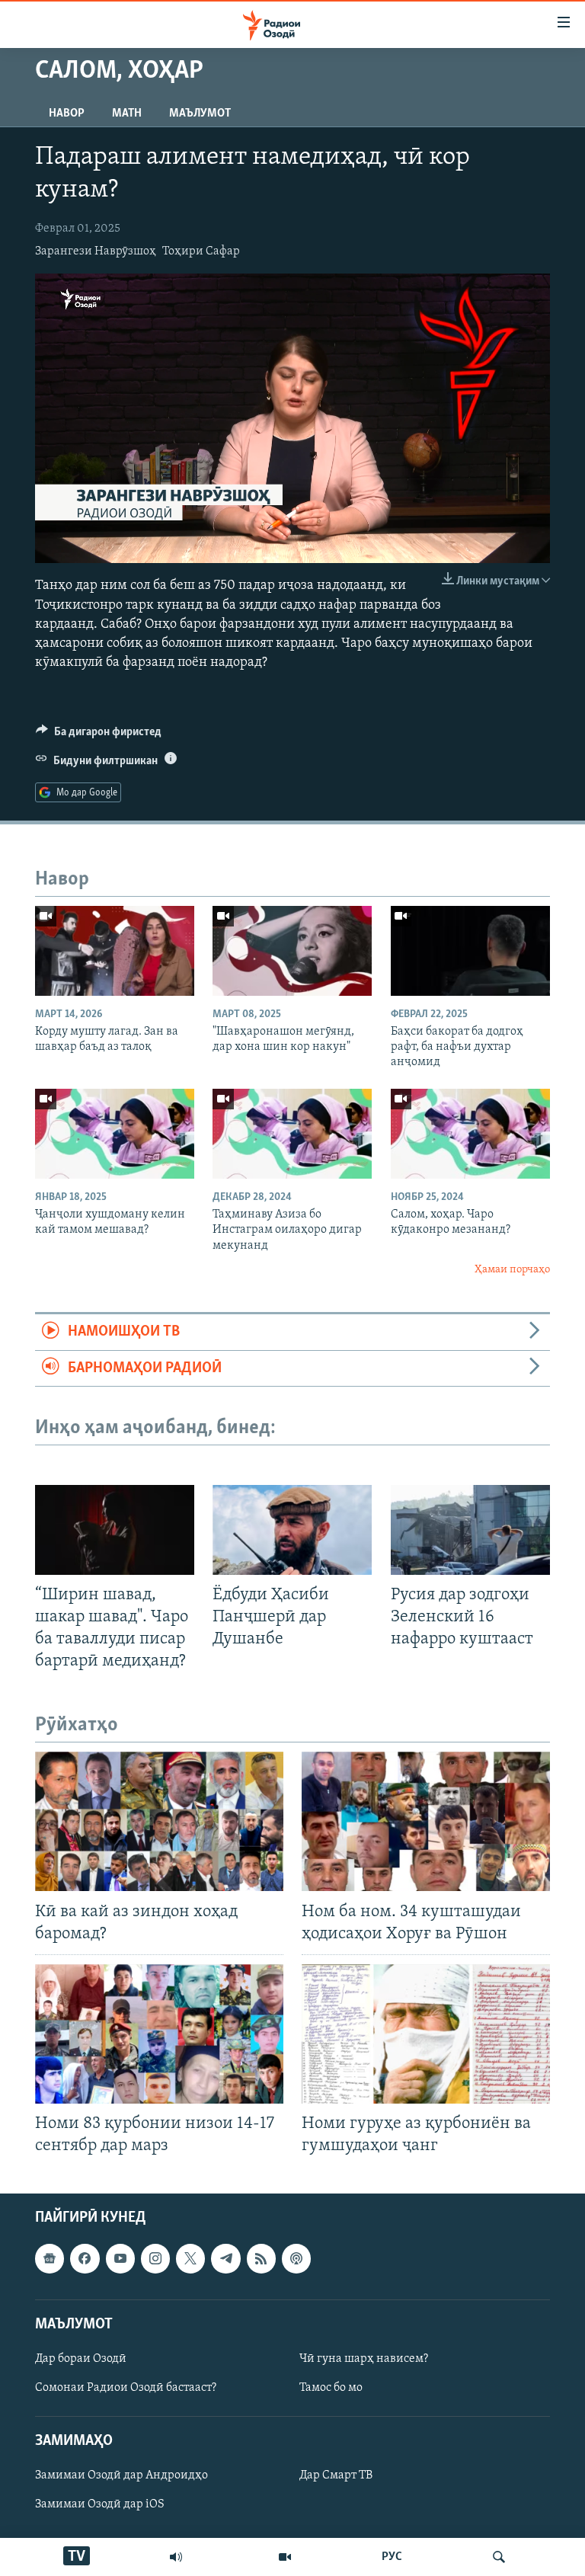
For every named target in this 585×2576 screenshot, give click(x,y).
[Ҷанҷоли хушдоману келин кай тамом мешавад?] (115, 1134)
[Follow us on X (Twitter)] (190, 2259)
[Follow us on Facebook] (85, 2259)
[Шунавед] (176, 2557)
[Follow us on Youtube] (120, 2259)
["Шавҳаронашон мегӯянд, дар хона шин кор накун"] (292, 951)
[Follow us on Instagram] (155, 2259)
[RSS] (261, 2259)
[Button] (99, 735)
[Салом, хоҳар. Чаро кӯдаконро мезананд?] (470, 1134)
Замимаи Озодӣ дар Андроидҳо (121, 2476)
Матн (127, 114)
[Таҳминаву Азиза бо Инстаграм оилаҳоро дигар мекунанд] (292, 1134)
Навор (67, 114)
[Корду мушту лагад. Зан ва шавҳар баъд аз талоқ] (115, 951)
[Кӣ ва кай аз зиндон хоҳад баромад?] (159, 1821)
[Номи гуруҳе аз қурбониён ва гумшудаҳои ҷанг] (426, 2034)
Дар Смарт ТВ (336, 2476)
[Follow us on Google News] (50, 2259)
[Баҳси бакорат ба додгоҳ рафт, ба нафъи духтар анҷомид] (470, 951)
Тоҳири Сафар (201, 251)
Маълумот (200, 114)
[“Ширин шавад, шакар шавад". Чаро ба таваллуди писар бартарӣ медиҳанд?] (115, 1530)
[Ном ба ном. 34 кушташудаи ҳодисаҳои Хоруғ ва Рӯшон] (426, 1821)
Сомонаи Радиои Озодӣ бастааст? (126, 2388)
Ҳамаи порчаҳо (512, 1270)
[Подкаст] (296, 2259)
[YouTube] (285, 2557)
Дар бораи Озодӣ (81, 2359)
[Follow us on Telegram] (225, 2259)
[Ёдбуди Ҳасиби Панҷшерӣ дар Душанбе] (292, 1530)
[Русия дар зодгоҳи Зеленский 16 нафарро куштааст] (470, 1530)
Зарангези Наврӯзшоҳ (96, 251)
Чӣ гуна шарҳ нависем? (364, 2359)
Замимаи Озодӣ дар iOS (100, 2505)
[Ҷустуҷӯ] (499, 2557)
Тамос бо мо (331, 2388)
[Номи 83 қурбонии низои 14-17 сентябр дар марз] (159, 2034)
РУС (392, 2557)
